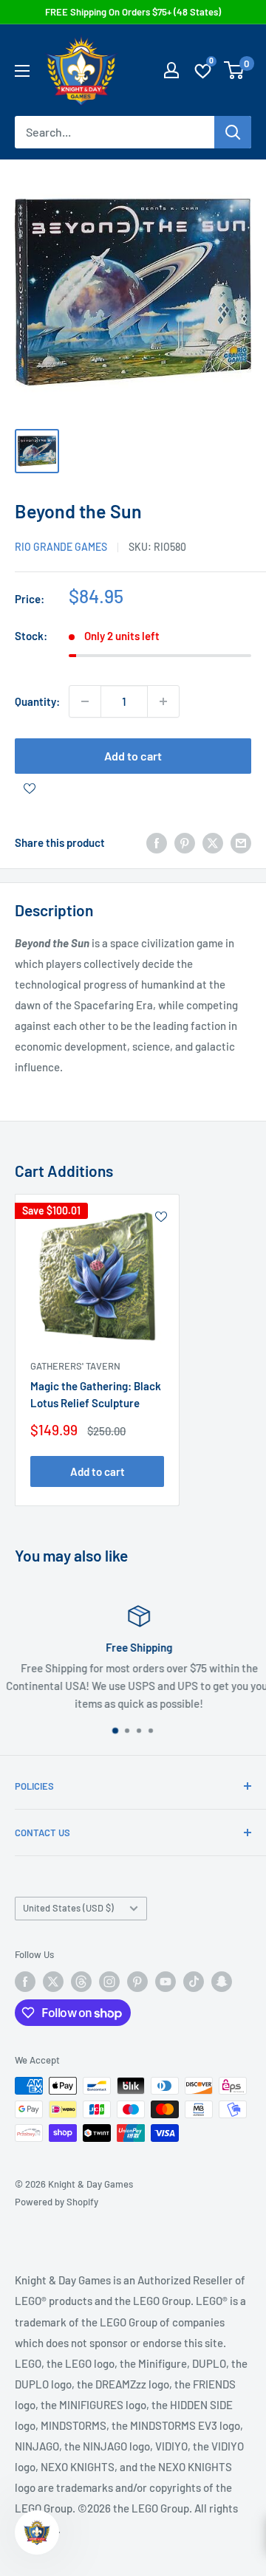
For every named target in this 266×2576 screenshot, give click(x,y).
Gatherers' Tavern (75, 1366)
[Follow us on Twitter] (53, 1982)
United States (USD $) (68, 1908)
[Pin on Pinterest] (185, 842)
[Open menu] (22, 71)
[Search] (233, 132)
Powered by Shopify (57, 2202)
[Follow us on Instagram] (109, 1982)
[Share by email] (241, 842)
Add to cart (133, 756)
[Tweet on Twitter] (213, 842)
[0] (235, 70)
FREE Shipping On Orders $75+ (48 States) (133, 12)
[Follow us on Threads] (81, 1982)
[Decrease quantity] (85, 701)
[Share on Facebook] (157, 842)
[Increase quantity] (163, 701)
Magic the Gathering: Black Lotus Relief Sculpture (96, 1394)
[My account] (171, 70)
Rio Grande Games (61, 547)
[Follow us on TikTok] (194, 1982)
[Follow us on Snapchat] (222, 1982)
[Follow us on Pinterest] (137, 1982)
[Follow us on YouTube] (166, 1982)
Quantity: (37, 701)
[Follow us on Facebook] (25, 1982)
